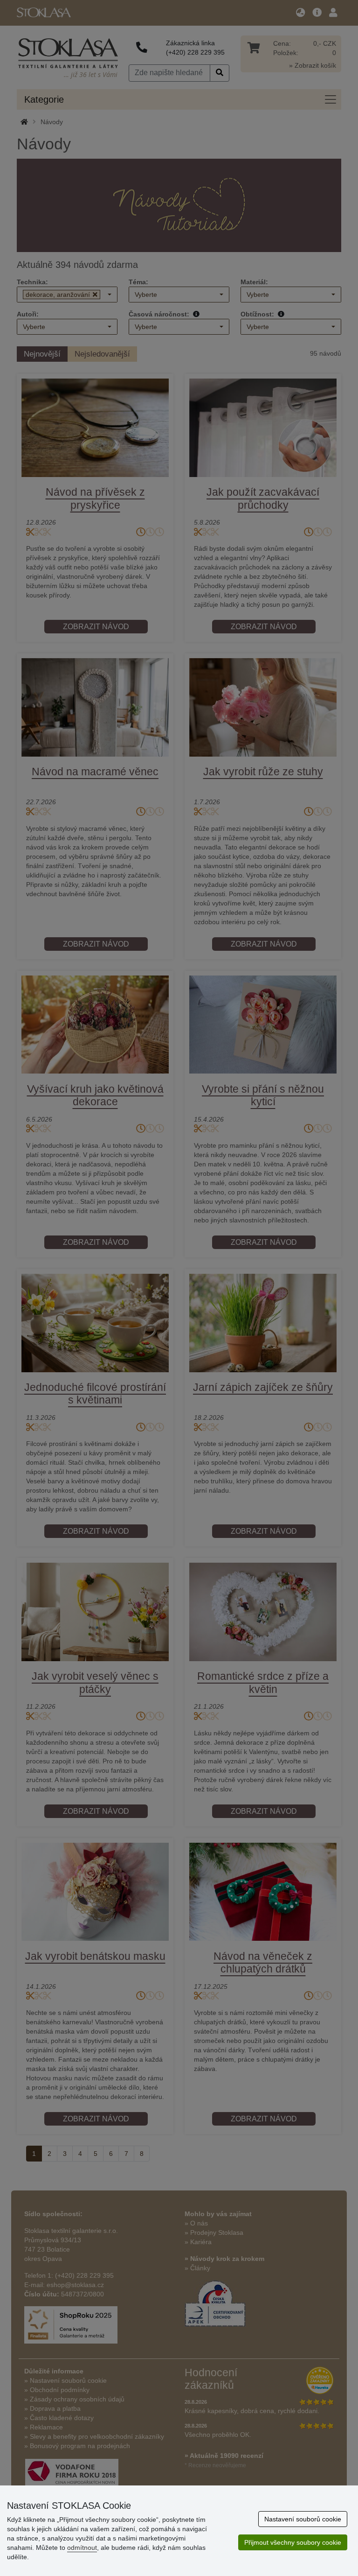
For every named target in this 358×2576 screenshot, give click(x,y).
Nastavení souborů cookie (303, 2519)
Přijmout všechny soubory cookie (293, 2542)
